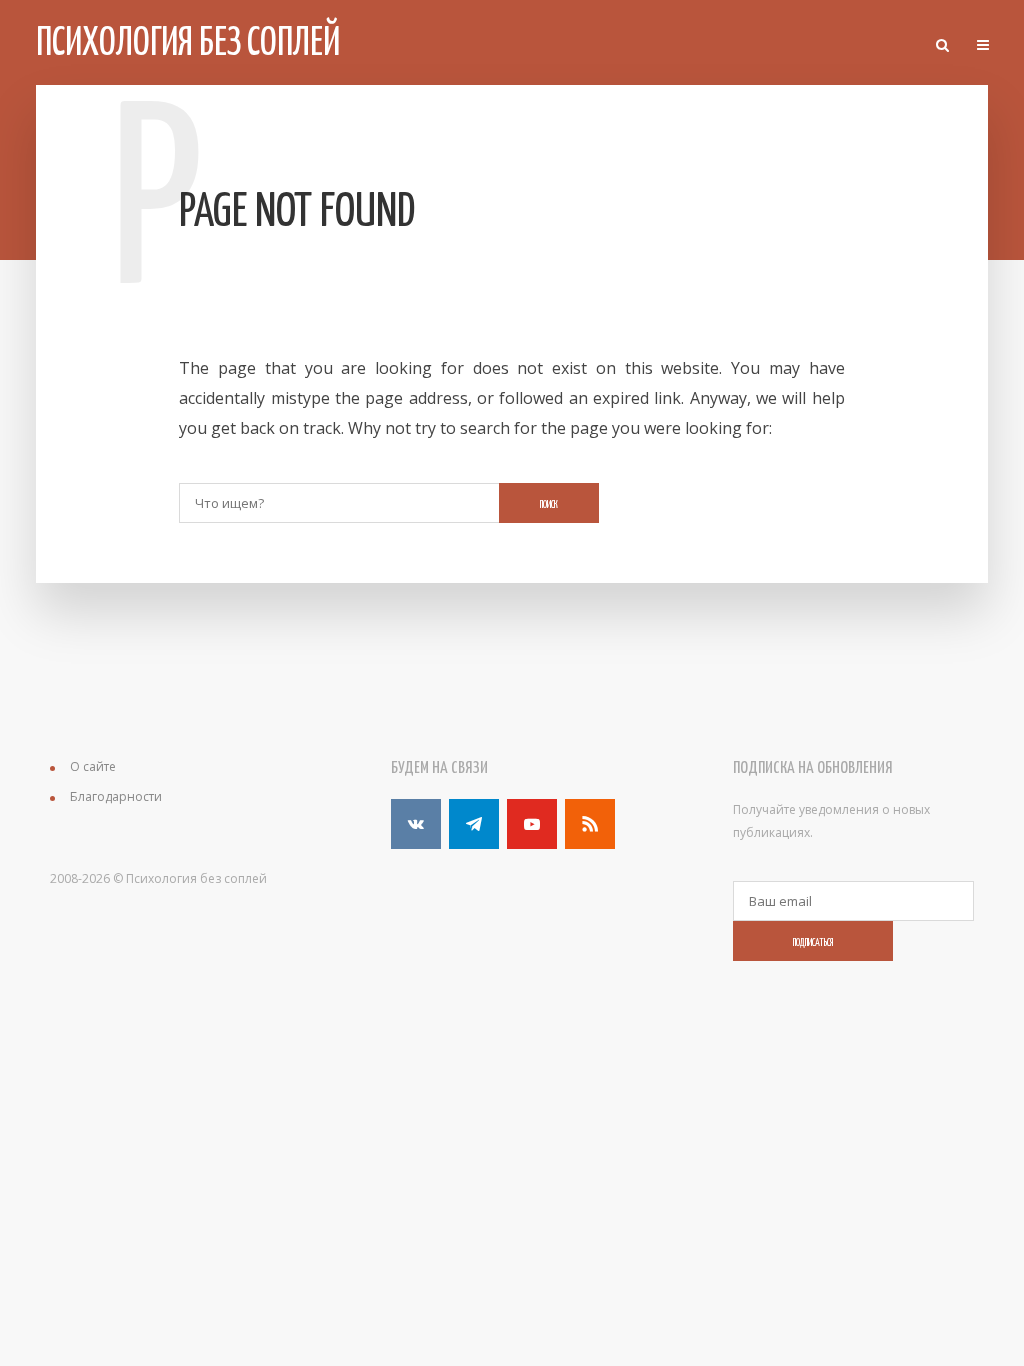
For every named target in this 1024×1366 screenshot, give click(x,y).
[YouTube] (532, 824)
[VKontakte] (416, 824)
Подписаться (813, 943)
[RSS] (590, 824)
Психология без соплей (188, 44)
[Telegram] (474, 824)
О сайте (93, 766)
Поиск (549, 505)
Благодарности (116, 796)
